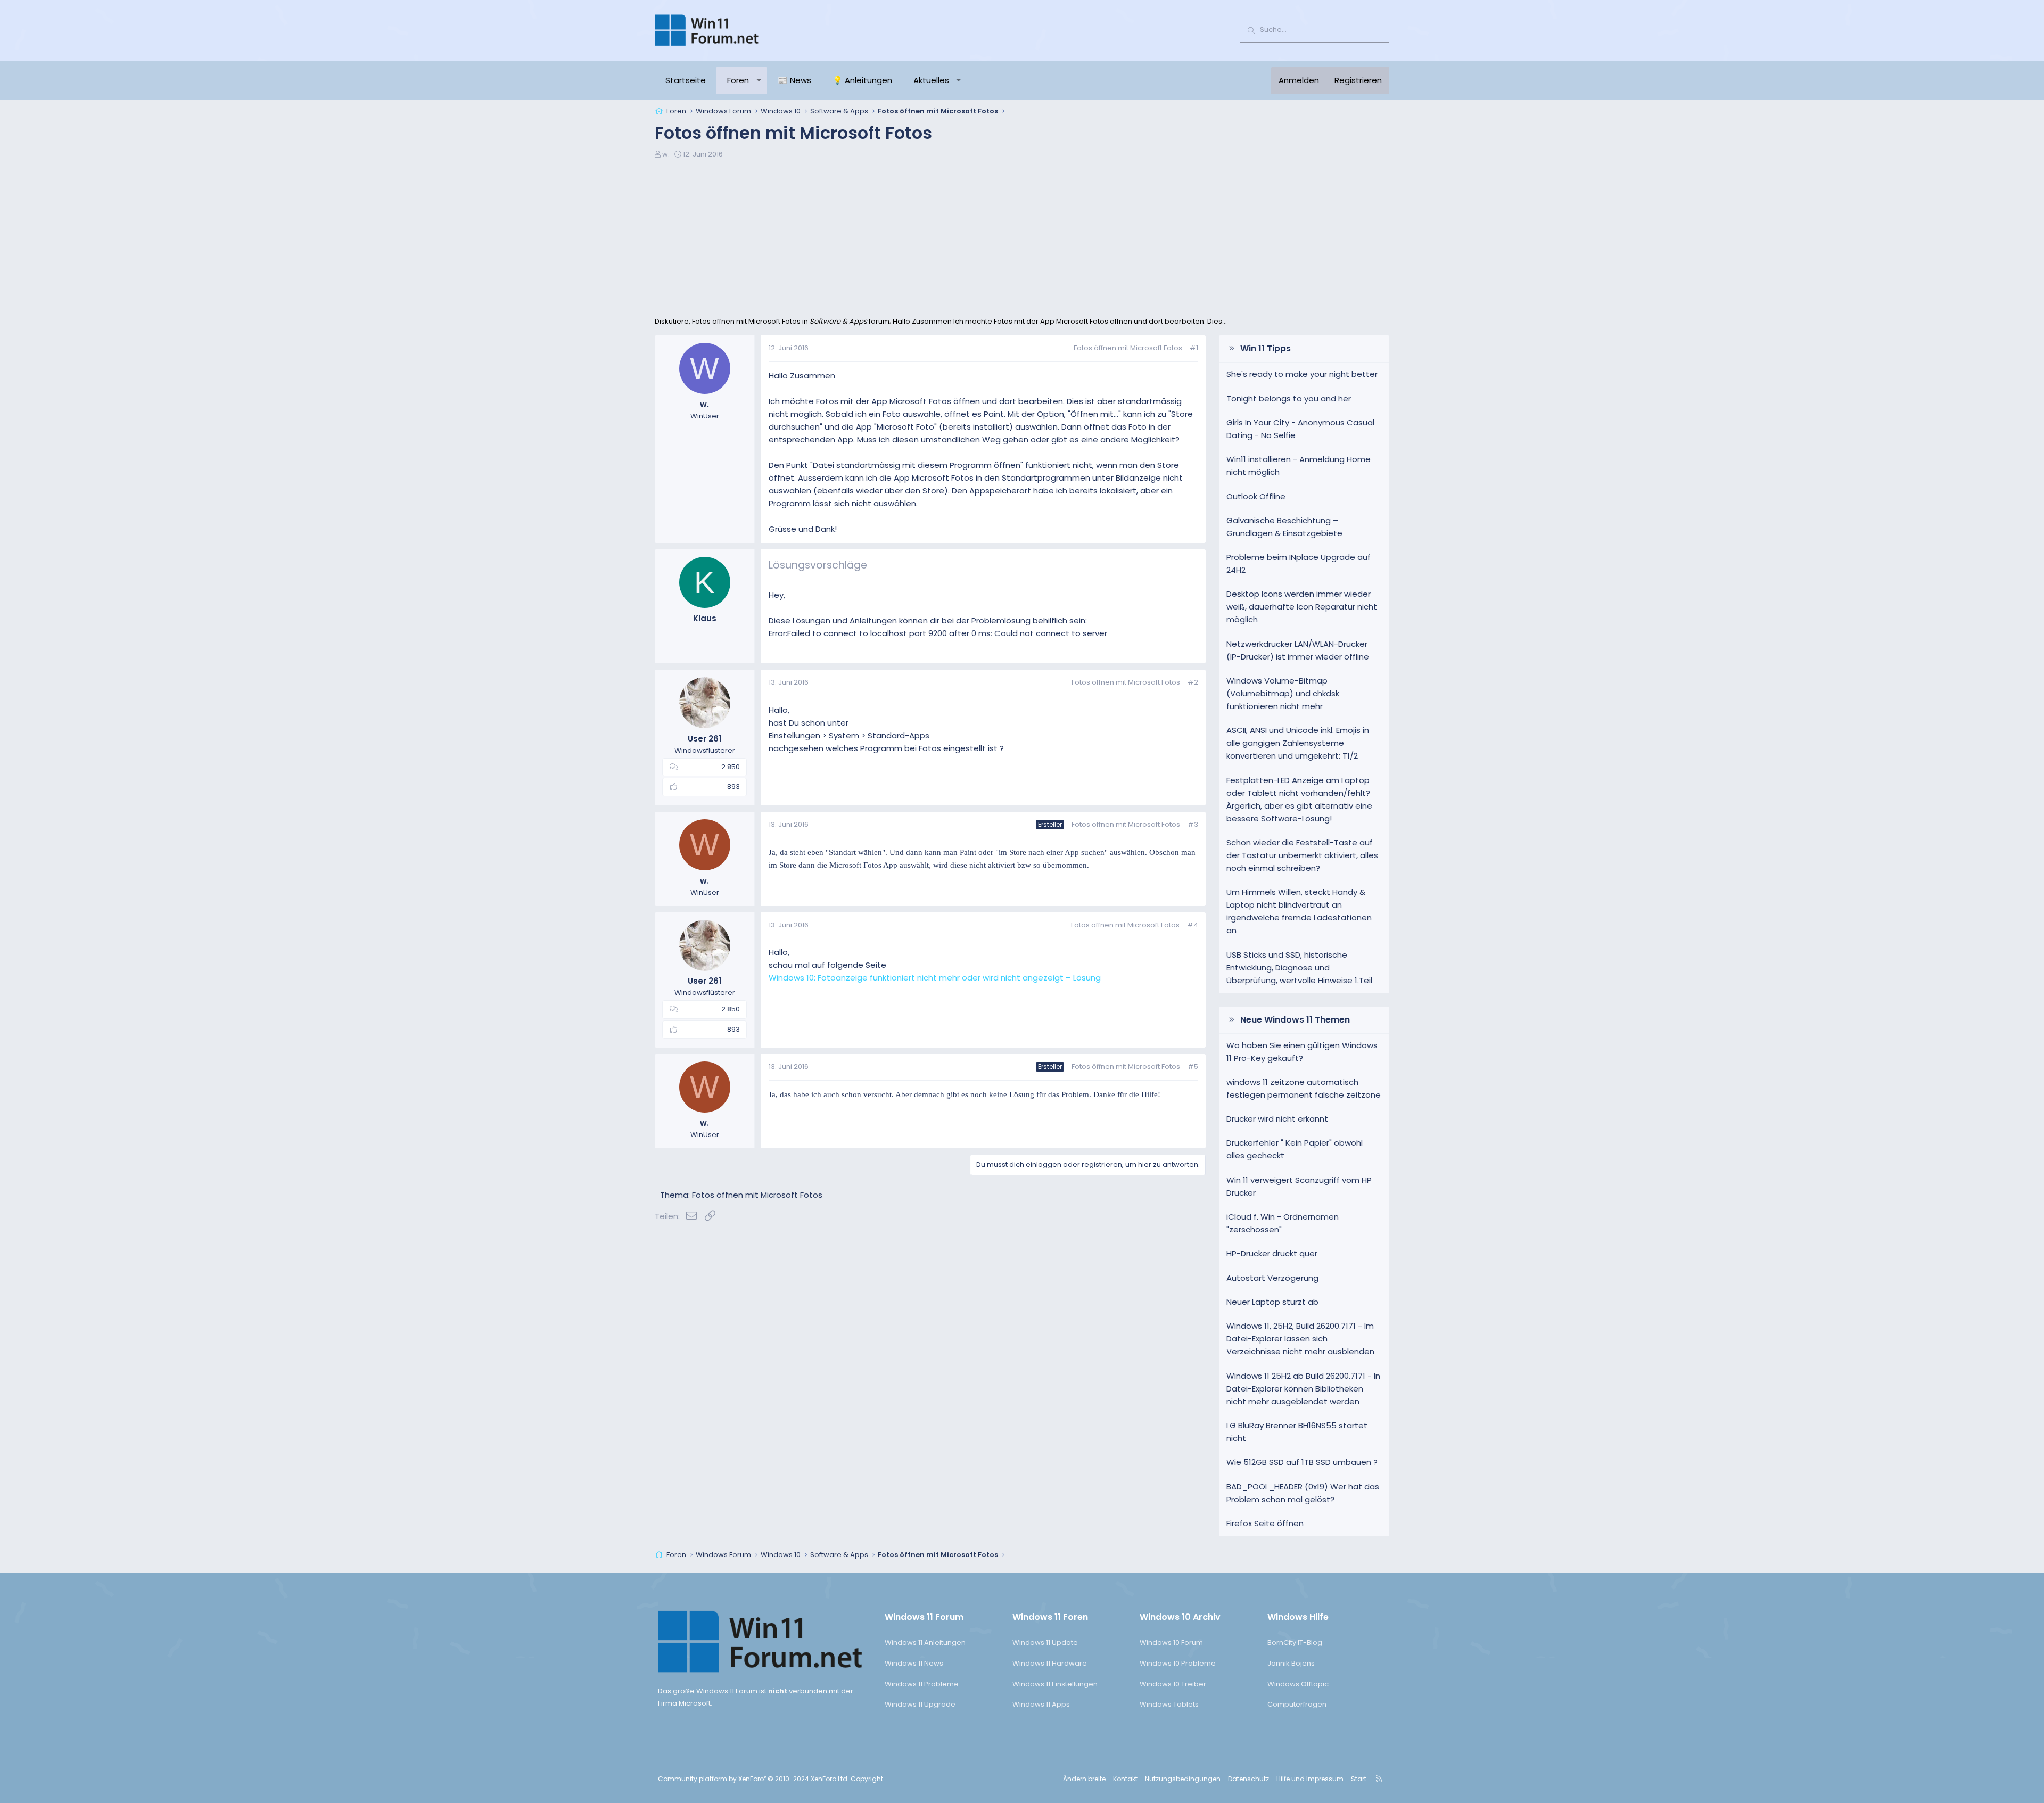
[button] (759, 80)
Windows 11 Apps (1041, 1704)
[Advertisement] (1022, 236)
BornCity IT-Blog (1295, 1643)
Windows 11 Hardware (1050, 1663)
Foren (738, 80)
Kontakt (1125, 1779)
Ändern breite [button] (1084, 1779)
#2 (1193, 682)
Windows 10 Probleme (1178, 1663)
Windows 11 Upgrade (920, 1704)
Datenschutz (1248, 1779)
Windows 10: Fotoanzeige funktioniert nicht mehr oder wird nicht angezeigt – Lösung (935, 978)
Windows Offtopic (1298, 1684)
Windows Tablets (1169, 1704)
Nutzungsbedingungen (1183, 1779)
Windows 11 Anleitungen (925, 1643)
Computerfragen (1297, 1704)
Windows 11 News (914, 1663)
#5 (1193, 1067)
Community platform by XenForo (753, 1779)
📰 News (794, 80)
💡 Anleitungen (862, 80)
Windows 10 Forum (1171, 1643)
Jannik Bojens (1291, 1663)
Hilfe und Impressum (1310, 1779)
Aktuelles (931, 80)
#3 (1193, 824)
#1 (1194, 348)
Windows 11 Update (1045, 1643)
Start (1359, 1779)
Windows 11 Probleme (922, 1684)
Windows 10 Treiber (1173, 1684)
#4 (1193, 925)
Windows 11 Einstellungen (1055, 1684)
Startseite (686, 80)
